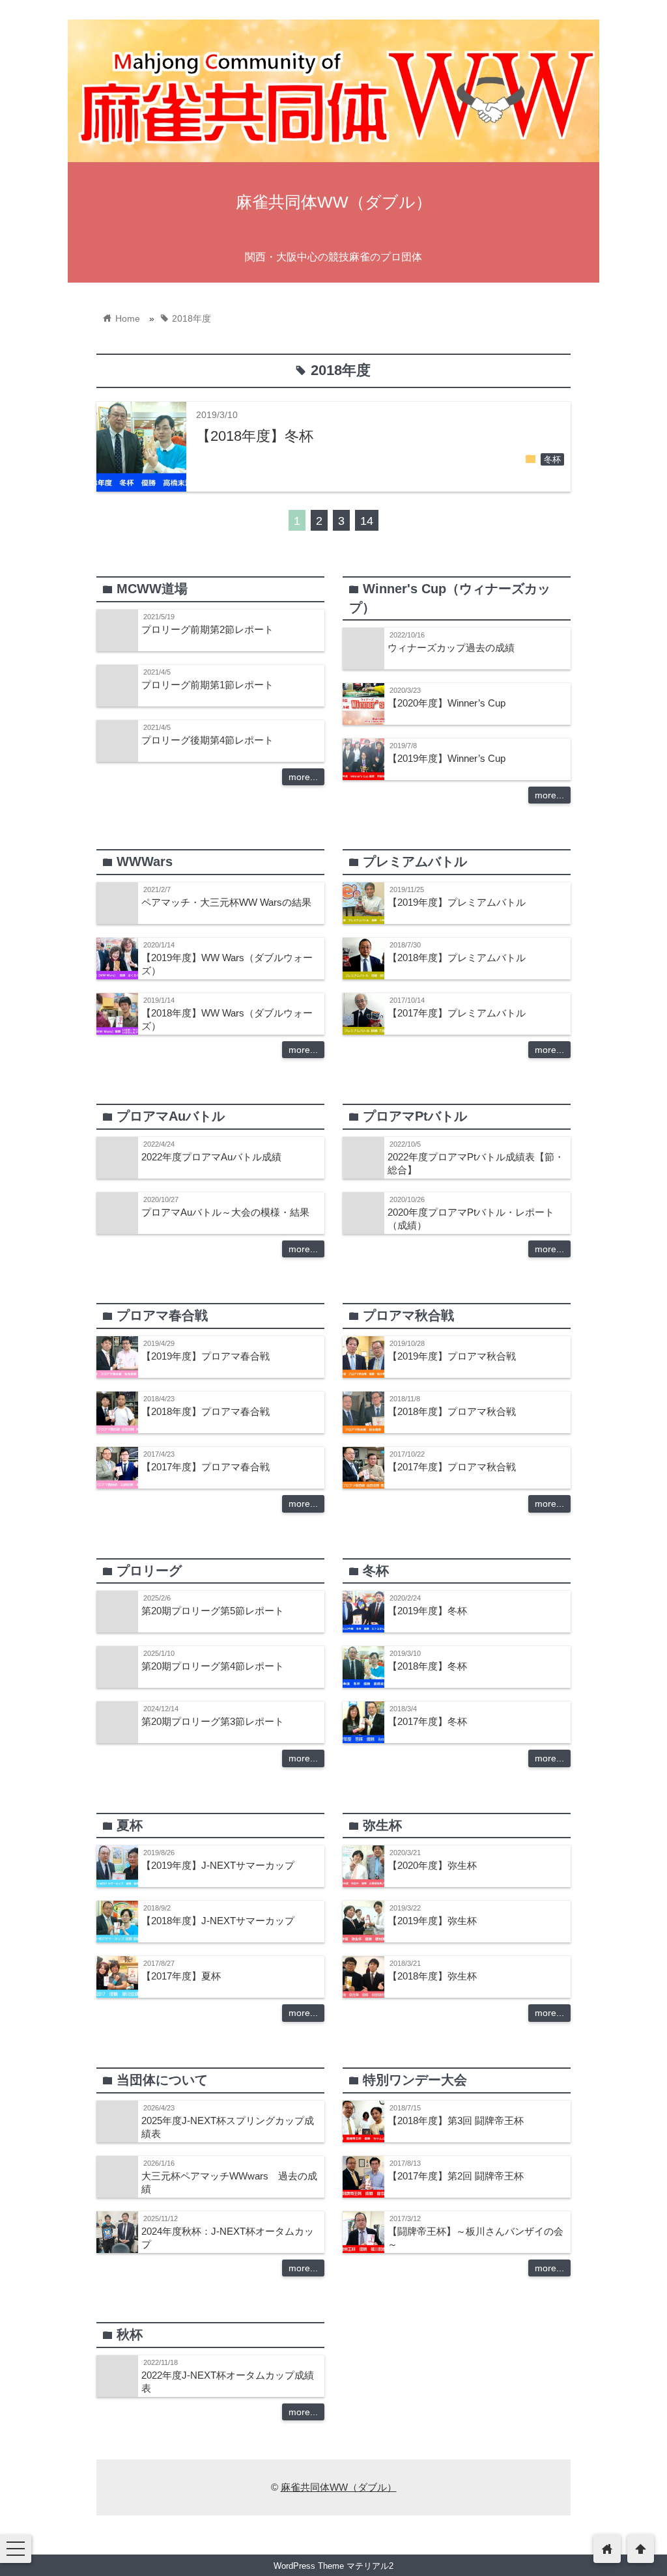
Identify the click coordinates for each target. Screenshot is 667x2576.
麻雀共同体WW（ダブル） (334, 202)
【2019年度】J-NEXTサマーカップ (218, 1865)
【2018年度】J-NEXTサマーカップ (218, 1921)
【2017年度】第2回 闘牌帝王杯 (456, 2176)
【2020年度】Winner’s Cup (447, 703)
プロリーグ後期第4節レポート (207, 740)
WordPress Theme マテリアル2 (333, 2566)
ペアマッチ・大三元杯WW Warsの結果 (226, 902)
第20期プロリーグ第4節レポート (213, 1666)
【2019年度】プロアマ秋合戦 (452, 1356)
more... (303, 777)
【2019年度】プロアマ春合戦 (206, 1356)
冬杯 (552, 460)
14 (367, 521)
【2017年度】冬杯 (427, 1721)
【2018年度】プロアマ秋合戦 (452, 1411)
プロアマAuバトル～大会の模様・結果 (225, 1212)
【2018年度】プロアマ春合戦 (206, 1411)
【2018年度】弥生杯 (432, 1976)
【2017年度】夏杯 (181, 1976)
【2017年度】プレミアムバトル (457, 1013)
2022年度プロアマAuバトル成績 (211, 1157)
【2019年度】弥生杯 (432, 1921)
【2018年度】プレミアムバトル (457, 958)
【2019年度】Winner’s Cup (447, 758)
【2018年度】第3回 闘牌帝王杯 (456, 2121)
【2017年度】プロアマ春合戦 (206, 1467)
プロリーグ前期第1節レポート (207, 685)
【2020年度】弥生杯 (432, 1865)
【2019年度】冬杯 (427, 1611)
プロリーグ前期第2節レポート (207, 629)
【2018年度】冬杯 (255, 436)
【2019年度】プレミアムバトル (457, 902)
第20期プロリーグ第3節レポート (213, 1721)
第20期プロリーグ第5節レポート (213, 1611)
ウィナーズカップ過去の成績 (451, 648)
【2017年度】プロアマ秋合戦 (452, 1467)
